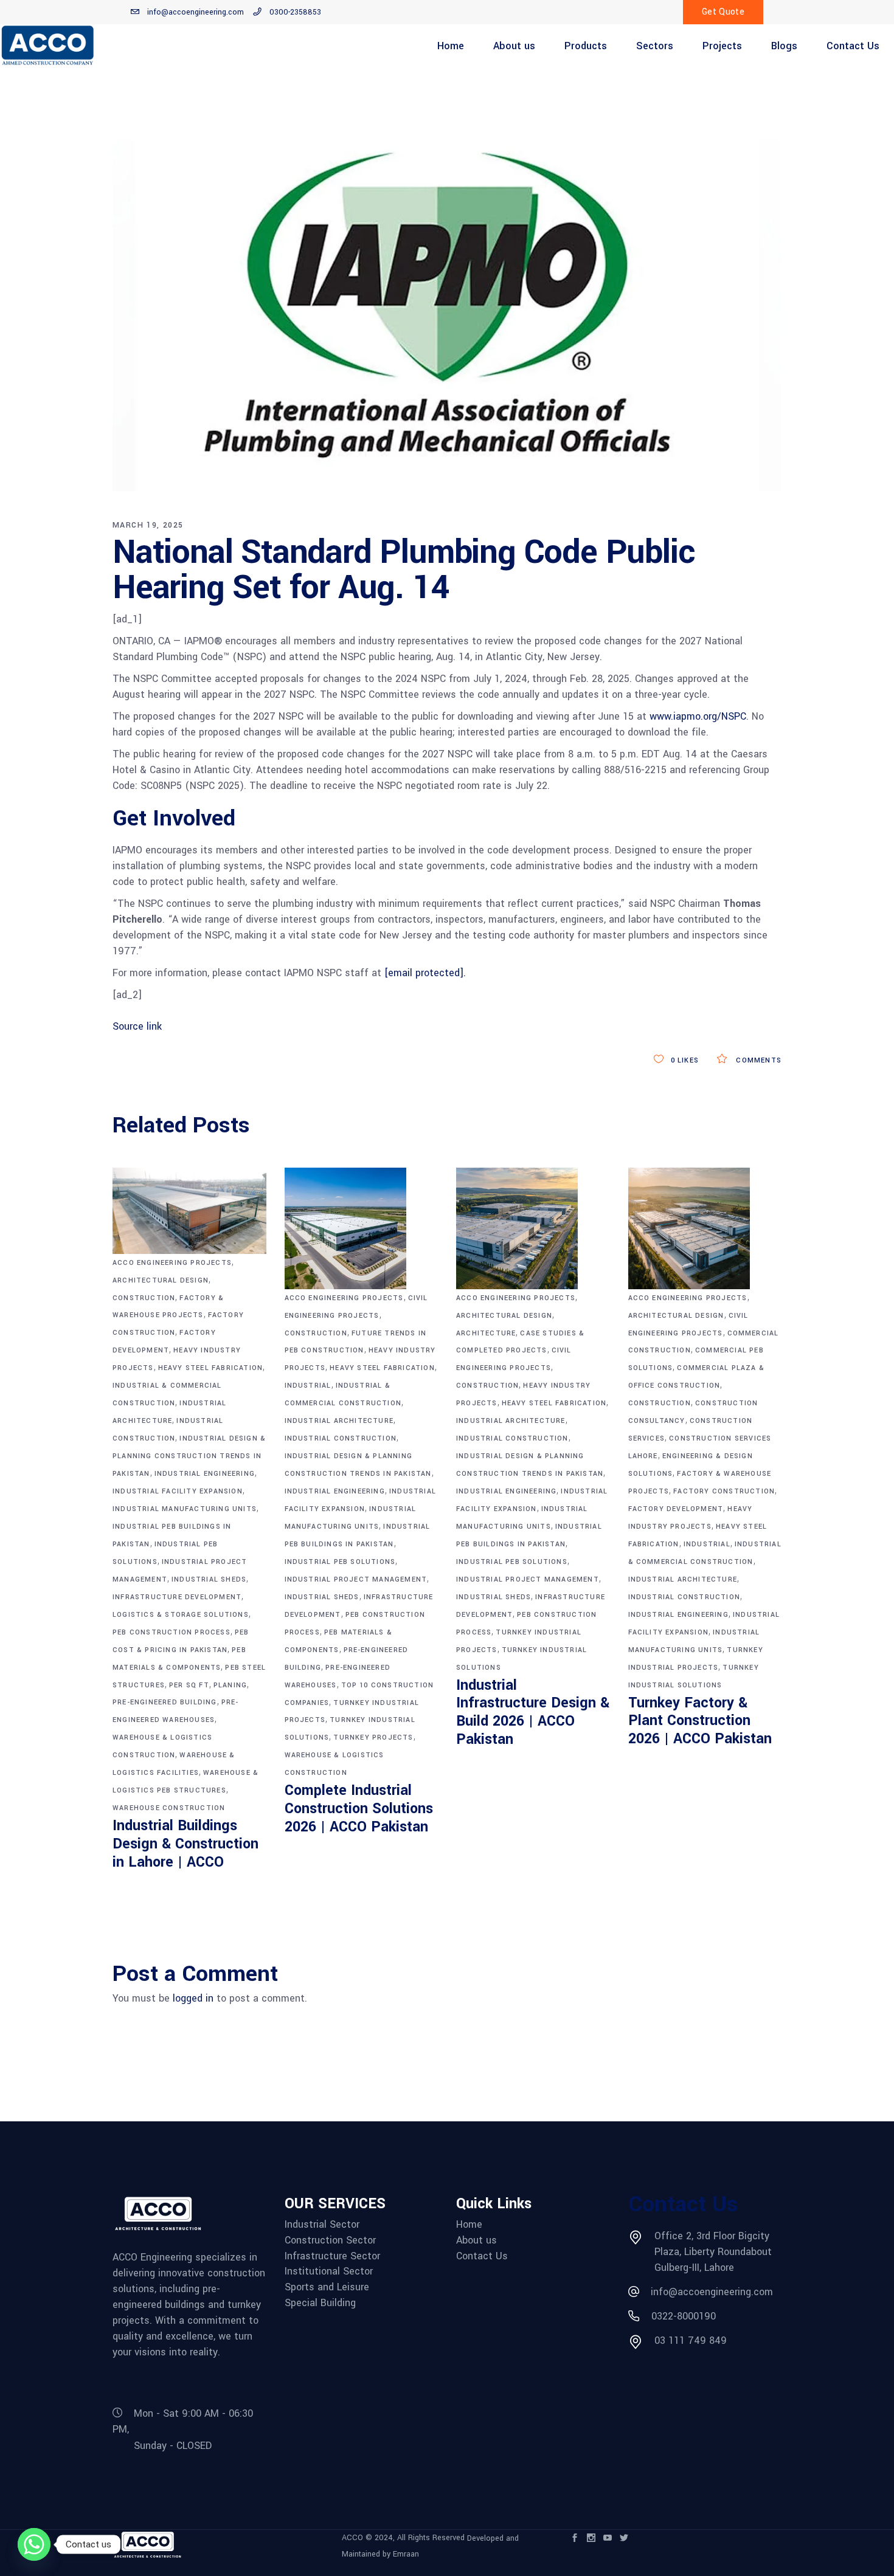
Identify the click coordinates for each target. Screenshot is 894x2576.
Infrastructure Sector (332, 2256)
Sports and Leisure (327, 2287)
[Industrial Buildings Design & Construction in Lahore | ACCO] (189, 1211)
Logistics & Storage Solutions (181, 1615)
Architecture (486, 1333)
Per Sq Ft (189, 1685)
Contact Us (482, 2256)
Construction (144, 1298)
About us (476, 2240)
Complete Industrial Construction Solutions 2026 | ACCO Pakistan (359, 1809)
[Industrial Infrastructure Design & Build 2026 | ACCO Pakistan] (533, 1228)
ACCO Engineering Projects (172, 1263)
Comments (757, 1060)
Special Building (320, 2303)
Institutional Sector (329, 2271)
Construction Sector (330, 2240)
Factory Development (676, 1509)
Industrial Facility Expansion (178, 1491)
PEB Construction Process (172, 1632)
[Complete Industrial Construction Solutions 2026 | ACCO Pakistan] (362, 1228)
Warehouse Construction (169, 1808)
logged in (193, 1998)
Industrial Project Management (356, 1579)
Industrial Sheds (209, 1579)
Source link (137, 1026)
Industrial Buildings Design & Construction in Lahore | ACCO (185, 1844)
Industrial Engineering (205, 1474)
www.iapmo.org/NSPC (698, 716)
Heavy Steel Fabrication (211, 1368)
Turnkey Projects (373, 1737)
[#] (710, 732)
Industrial (308, 1386)
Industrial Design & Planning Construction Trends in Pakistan (189, 1456)
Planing (230, 1685)
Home (469, 2225)
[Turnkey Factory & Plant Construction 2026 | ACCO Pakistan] (705, 1228)
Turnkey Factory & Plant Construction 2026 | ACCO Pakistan (700, 1721)
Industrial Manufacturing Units (185, 1509)
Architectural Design (161, 1280)
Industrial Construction (341, 1438)
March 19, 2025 (148, 525)
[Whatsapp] (34, 2544)
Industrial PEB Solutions (340, 1562)
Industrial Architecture (339, 1421)
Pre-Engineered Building (165, 1702)
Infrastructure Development (177, 1597)
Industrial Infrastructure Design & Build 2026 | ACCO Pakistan (533, 1713)
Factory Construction (724, 1491)
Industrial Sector (322, 2225)
